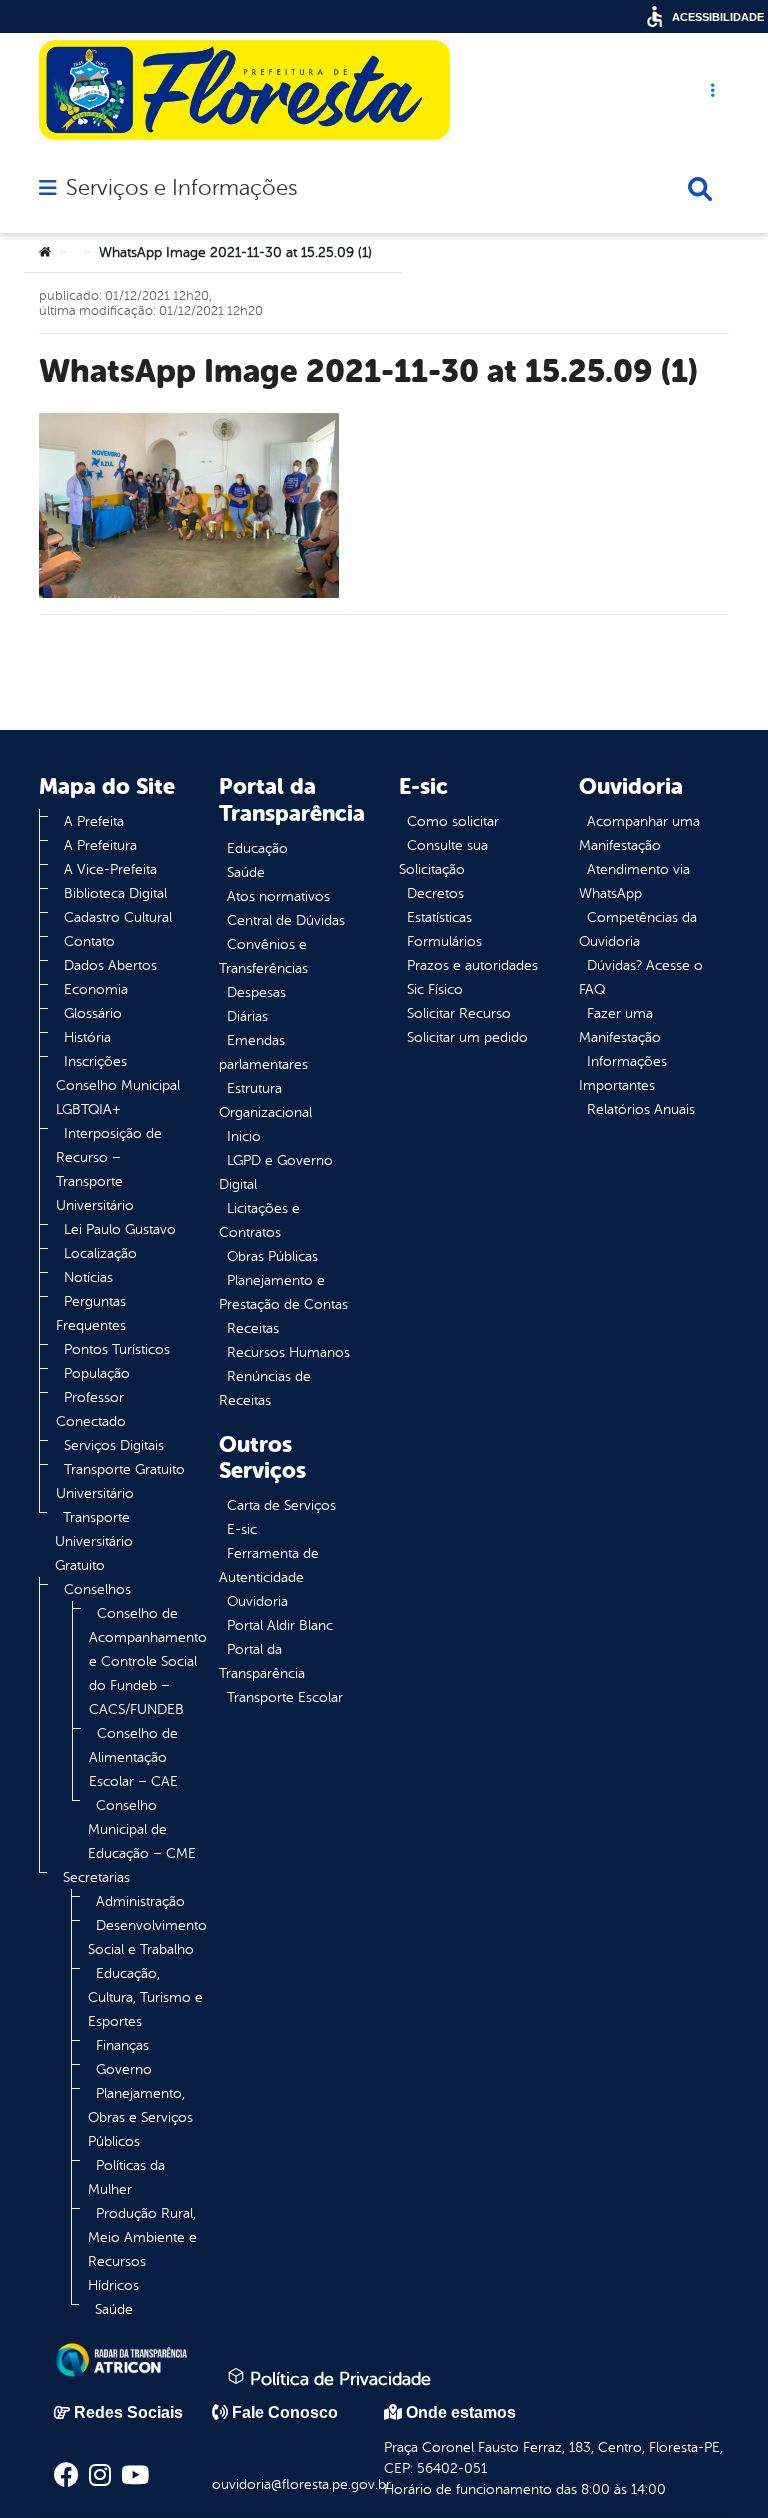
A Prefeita (94, 821)
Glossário (93, 1013)
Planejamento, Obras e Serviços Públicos (140, 2117)
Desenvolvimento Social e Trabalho (147, 1937)
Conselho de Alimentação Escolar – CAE (133, 1757)
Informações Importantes (623, 1073)
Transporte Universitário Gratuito (94, 1541)
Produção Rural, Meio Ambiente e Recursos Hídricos (142, 2249)
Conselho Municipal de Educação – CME (142, 1829)
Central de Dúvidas (286, 920)
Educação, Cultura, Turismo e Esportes (145, 1997)
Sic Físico (435, 989)
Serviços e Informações (181, 188)
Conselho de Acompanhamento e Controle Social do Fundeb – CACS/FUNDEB (148, 1661)
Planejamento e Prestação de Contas (283, 1292)
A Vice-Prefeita (110, 869)
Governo (124, 2069)
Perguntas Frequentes (91, 1313)
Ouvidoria (257, 1601)
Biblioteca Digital (115, 893)
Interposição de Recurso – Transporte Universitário (109, 1169)
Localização (100, 1253)
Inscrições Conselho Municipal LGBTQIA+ (118, 1085)
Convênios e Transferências (263, 956)
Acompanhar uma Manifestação (639, 833)
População (97, 1373)
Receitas (253, 1328)
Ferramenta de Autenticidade (269, 1565)
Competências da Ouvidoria (638, 929)
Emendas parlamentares (263, 1052)
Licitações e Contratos (259, 1220)
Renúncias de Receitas (265, 1388)
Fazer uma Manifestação (620, 1025)
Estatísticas (439, 917)
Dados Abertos (110, 965)
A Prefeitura (100, 845)
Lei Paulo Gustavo (120, 1229)
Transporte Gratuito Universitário (120, 1481)
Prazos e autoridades (472, 965)
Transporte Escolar (285, 1697)
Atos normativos (278, 896)
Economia (96, 989)
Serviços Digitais (114, 1445)
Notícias (88, 1277)
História (87, 1037)
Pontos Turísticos (117, 1349)
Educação (257, 848)
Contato (89, 941)
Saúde (114, 2309)
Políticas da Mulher (126, 2177)
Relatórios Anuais (641, 1109)
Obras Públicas (272, 1256)
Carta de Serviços (281, 1505)
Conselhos (97, 1589)
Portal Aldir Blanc (280, 1625)
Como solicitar (453, 821)
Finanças (122, 2045)
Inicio (244, 1136)
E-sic (242, 1529)
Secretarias (96, 1877)
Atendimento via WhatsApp (634, 881)
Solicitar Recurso (459, 1013)
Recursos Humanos (288, 1352)
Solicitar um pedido (467, 1037)
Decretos (435, 893)
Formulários (444, 941)
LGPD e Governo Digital (276, 1172)
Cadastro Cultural (118, 917)
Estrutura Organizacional (265, 1100)
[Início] (45, 253)
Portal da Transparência (262, 1661)
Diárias (247, 1016)
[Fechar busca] (700, 189)
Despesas (256, 992)
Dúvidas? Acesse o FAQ (641, 977)
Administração (140, 1901)
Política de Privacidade (338, 2379)
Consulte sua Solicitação (443, 857)
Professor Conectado (91, 1409)
